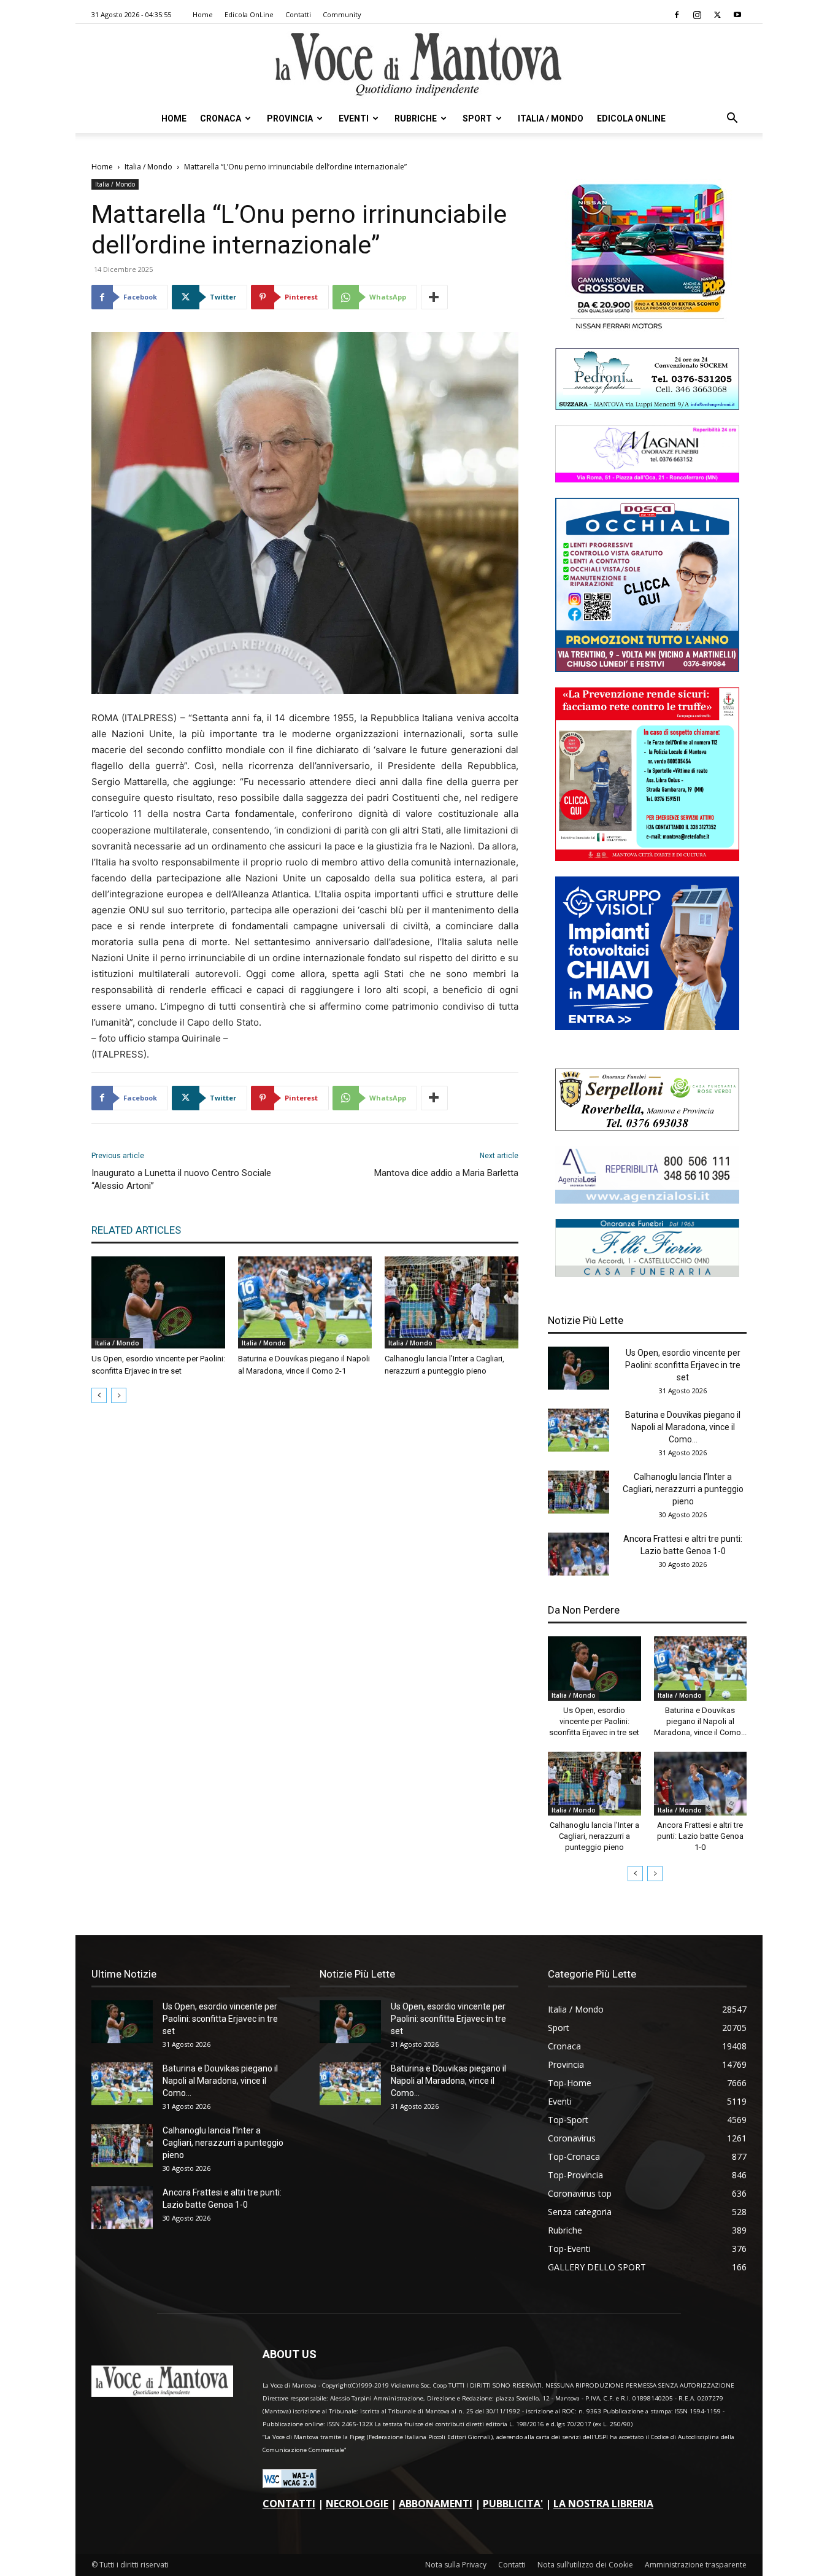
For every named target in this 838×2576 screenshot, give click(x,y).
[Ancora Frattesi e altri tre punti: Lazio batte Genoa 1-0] (579, 1554)
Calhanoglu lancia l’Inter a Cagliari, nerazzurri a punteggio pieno (683, 1489)
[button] (732, 119)
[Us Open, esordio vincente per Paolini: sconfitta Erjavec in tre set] (158, 1302)
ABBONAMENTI (436, 2504)
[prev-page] (99, 1395)
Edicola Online (631, 118)
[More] (434, 297)
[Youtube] (737, 15)
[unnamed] (647, 1200)
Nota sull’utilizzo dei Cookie (585, 2565)
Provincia (290, 118)
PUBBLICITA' (513, 2504)
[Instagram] (697, 15)
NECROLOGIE (357, 2504)
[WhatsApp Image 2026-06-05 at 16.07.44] (647, 329)
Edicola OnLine (249, 14)
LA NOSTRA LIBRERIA (603, 2504)
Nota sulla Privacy (456, 2565)
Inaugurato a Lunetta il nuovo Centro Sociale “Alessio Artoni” (181, 1179)
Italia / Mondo (551, 118)
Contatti (298, 14)
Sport (477, 118)
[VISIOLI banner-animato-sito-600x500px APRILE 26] (647, 1027)
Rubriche (416, 118)
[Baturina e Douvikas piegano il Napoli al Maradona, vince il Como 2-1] (305, 1302)
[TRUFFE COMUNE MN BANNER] (647, 858)
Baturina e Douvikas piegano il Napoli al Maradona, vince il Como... (683, 1427)
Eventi (354, 118)
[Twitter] (717, 15)
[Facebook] (677, 15)
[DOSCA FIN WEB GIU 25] (647, 669)
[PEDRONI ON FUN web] (647, 407)
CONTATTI (289, 2504)
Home (203, 14)
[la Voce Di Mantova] (419, 65)
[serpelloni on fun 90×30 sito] (647, 1127)
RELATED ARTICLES (136, 1230)
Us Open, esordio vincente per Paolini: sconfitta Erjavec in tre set (683, 1365)
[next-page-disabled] (119, 1395)
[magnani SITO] (647, 479)
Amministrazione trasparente (696, 2565)
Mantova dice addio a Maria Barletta (446, 1173)
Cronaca (221, 118)
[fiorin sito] (647, 1273)
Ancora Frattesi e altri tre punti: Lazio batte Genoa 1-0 (700, 1836)
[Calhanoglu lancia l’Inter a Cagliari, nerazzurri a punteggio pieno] (452, 1302)
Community (342, 14)
